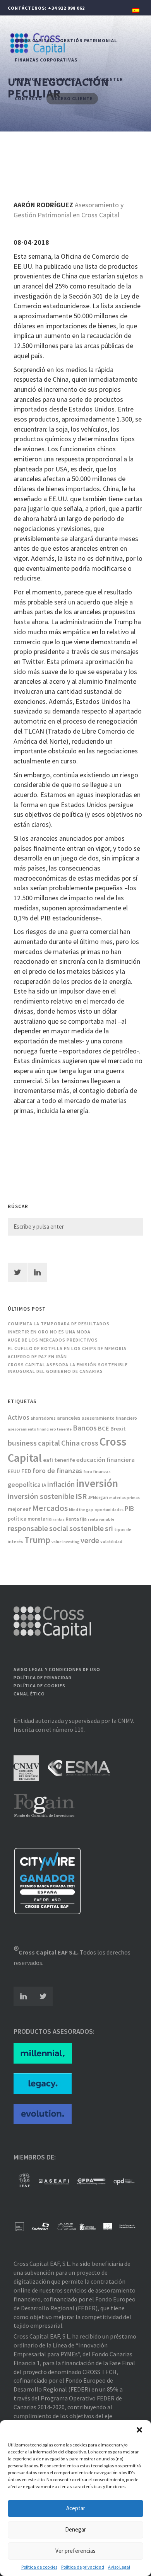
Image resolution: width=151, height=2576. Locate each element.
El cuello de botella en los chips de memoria (67, 1348)
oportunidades (109, 1510)
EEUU (14, 1471)
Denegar (75, 2529)
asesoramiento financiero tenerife (40, 1429)
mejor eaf (19, 1509)
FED (26, 1471)
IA (44, 1485)
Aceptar (76, 2508)
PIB (129, 1509)
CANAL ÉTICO (29, 1694)
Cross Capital (34, 40)
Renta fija (76, 1519)
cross (90, 1443)
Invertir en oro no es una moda (49, 1332)
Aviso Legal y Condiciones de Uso (57, 1669)
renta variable (101, 1519)
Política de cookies (39, 2567)
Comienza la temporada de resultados (59, 1324)
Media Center (105, 79)
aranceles (69, 1418)
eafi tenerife (59, 1460)
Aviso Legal (119, 2567)
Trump (37, 1540)
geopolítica (24, 1485)
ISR (81, 1496)
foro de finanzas (57, 1471)
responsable (28, 1528)
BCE (104, 1428)
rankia (59, 1519)
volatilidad (111, 1542)
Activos (19, 1417)
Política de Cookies (39, 1686)
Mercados (50, 1508)
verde (90, 1540)
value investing (65, 1542)
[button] (139, 2430)
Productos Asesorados (47, 79)
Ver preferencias (75, 2551)
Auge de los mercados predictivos (53, 1340)
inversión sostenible (41, 1496)
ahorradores (43, 1418)
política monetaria (30, 1519)
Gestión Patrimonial (88, 40)
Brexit (118, 1429)
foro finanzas (97, 1472)
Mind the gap (81, 1510)
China (70, 1443)
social (59, 1528)
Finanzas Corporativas (46, 60)
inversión (97, 1483)
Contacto (28, 98)
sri (109, 1528)
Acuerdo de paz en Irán (37, 1356)
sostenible (87, 1528)
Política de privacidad (83, 2567)
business (22, 1443)
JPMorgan (98, 1497)
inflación (61, 1484)
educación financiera (106, 1460)
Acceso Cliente (72, 98)
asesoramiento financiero (109, 1418)
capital (49, 1443)
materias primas (124, 1498)
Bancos (85, 1428)
